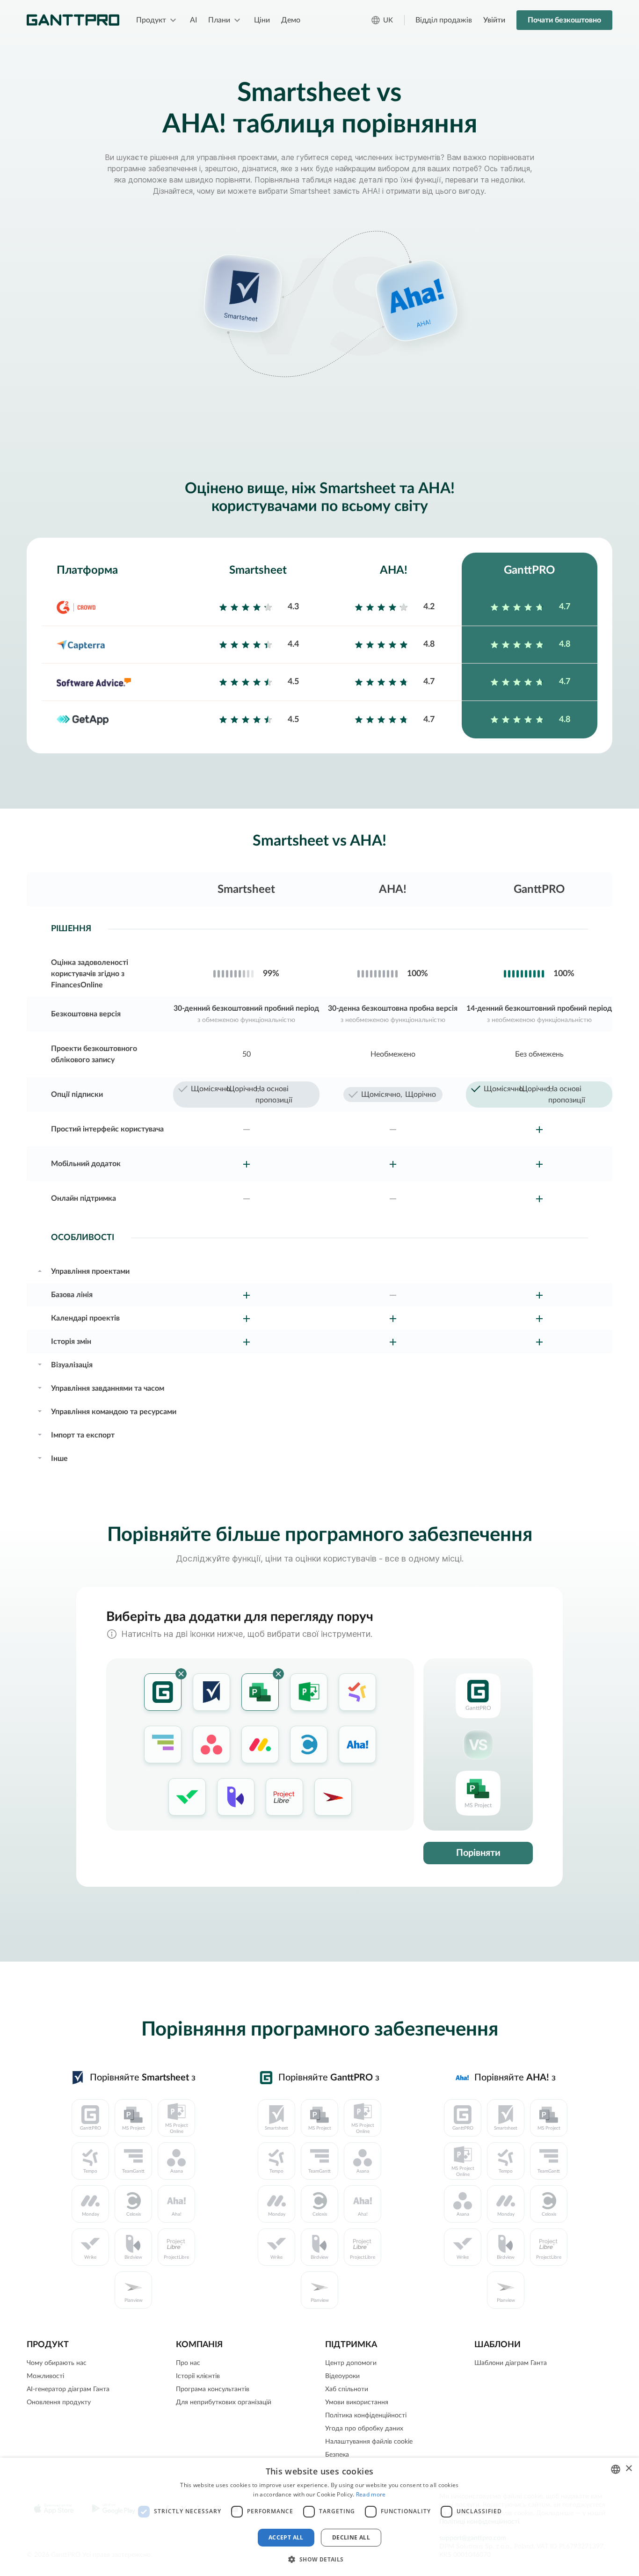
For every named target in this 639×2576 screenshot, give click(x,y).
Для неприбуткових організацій (224, 2402)
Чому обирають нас (57, 2363)
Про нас (188, 2363)
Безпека (337, 2455)
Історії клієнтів (198, 2376)
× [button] (628, 2469)
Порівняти (478, 1853)
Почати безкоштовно (564, 20)
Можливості (45, 2376)
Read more (371, 2494)
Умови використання (357, 2402)
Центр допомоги (351, 2363)
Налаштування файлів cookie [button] (369, 2442)
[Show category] (40, 1270)
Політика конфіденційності (366, 2415)
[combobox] (616, 2469)
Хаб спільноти (347, 2389)
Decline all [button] (351, 2537)
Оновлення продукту (59, 2402)
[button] (319, 2559)
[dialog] (319, 2517)
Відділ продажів (444, 20)
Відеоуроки (342, 2376)
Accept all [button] (286, 2537)
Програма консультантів (213, 2389)
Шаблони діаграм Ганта (511, 2363)
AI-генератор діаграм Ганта (68, 2389)
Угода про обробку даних (364, 2429)
